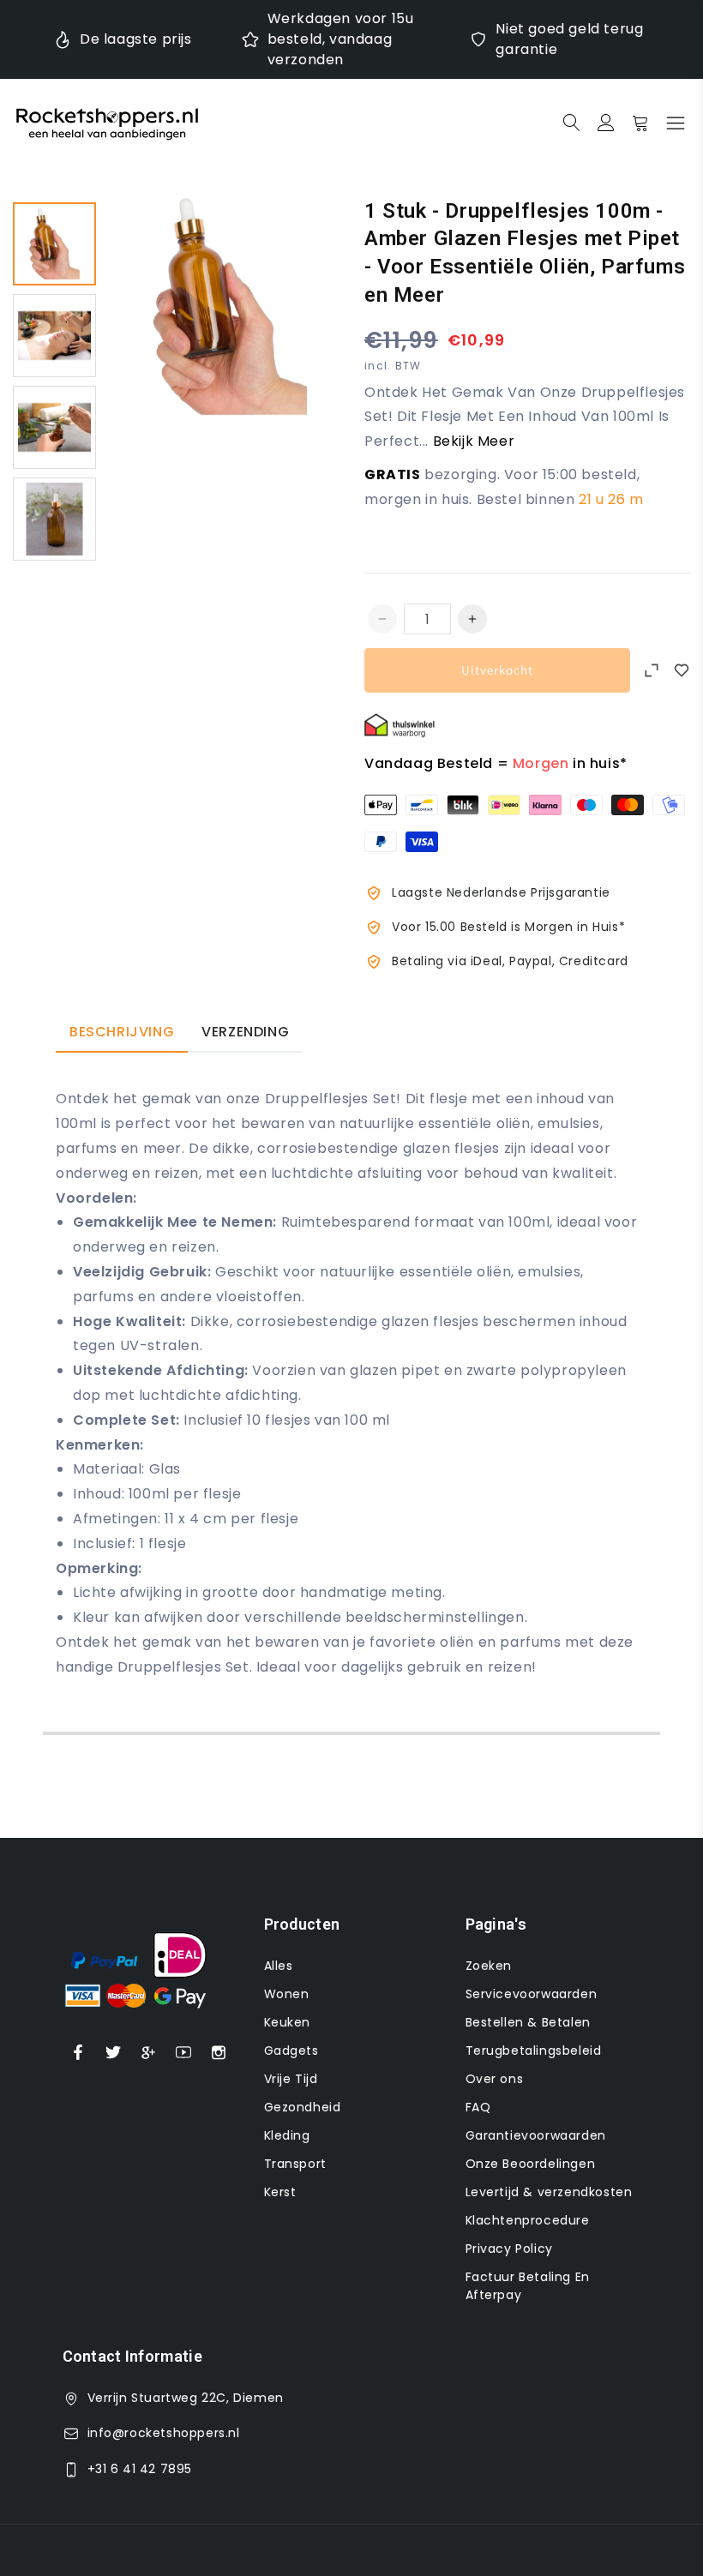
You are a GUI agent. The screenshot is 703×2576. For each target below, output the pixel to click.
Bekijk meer (474, 441)
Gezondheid (303, 2107)
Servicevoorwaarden (532, 1994)
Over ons (495, 2079)
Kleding (287, 2135)
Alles (279, 1966)
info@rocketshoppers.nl (164, 2433)
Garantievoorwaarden (536, 2135)
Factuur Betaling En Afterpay (528, 2286)
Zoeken (489, 1966)
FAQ (478, 2107)
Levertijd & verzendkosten (549, 2192)
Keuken (288, 2022)
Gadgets (291, 2051)
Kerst (280, 2192)
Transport (295, 2164)
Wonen (287, 1994)
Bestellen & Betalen (528, 2022)
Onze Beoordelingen (531, 2164)
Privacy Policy (509, 2249)
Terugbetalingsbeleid (534, 2051)
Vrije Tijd (291, 2079)
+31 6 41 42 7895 (140, 2469)
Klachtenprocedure (528, 2220)
